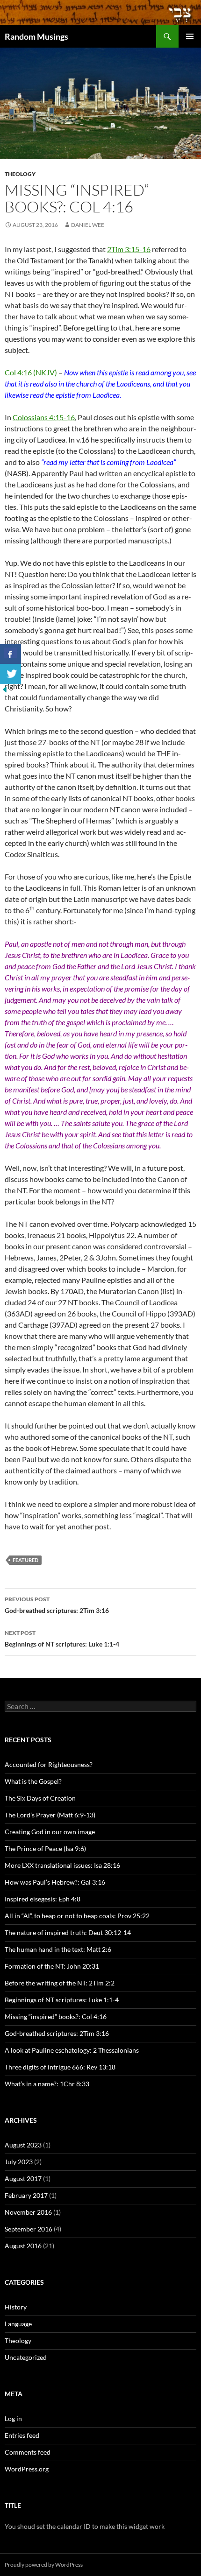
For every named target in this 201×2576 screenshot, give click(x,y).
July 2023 (19, 2162)
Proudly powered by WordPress (44, 2565)
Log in (13, 2418)
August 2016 (23, 2246)
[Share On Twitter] (11, 674)
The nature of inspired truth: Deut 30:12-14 (68, 1932)
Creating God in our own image (50, 1832)
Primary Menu (190, 36)
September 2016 (29, 2229)
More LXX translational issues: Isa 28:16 (62, 1865)
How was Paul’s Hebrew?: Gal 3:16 (55, 1882)
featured (25, 1560)
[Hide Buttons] (5, 689)
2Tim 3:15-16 (129, 249)
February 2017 (26, 2195)
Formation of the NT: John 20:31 (52, 1966)
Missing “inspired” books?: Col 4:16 (56, 2016)
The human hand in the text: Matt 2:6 (58, 1949)
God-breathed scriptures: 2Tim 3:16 (57, 1605)
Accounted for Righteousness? (49, 1764)
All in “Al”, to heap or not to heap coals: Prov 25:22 (77, 1916)
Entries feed (22, 2435)
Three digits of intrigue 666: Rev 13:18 (60, 2067)
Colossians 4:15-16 (44, 417)
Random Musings (36, 36)
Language (18, 2324)
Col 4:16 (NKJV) (31, 372)
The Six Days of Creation (40, 1798)
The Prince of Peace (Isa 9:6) (45, 1848)
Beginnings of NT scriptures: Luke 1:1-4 (62, 1639)
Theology (20, 174)
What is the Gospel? (33, 1781)
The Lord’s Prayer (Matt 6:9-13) (50, 1815)
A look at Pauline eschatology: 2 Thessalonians (72, 2050)
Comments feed (28, 2452)
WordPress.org (27, 2469)
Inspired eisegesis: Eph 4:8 (43, 1899)
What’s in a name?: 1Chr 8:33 (47, 2084)
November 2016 (28, 2212)
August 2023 (23, 2145)
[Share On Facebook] (11, 654)
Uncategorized (26, 2357)
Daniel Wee (88, 225)
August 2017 (23, 2178)
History (16, 2307)
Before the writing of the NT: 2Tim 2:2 (60, 1983)
